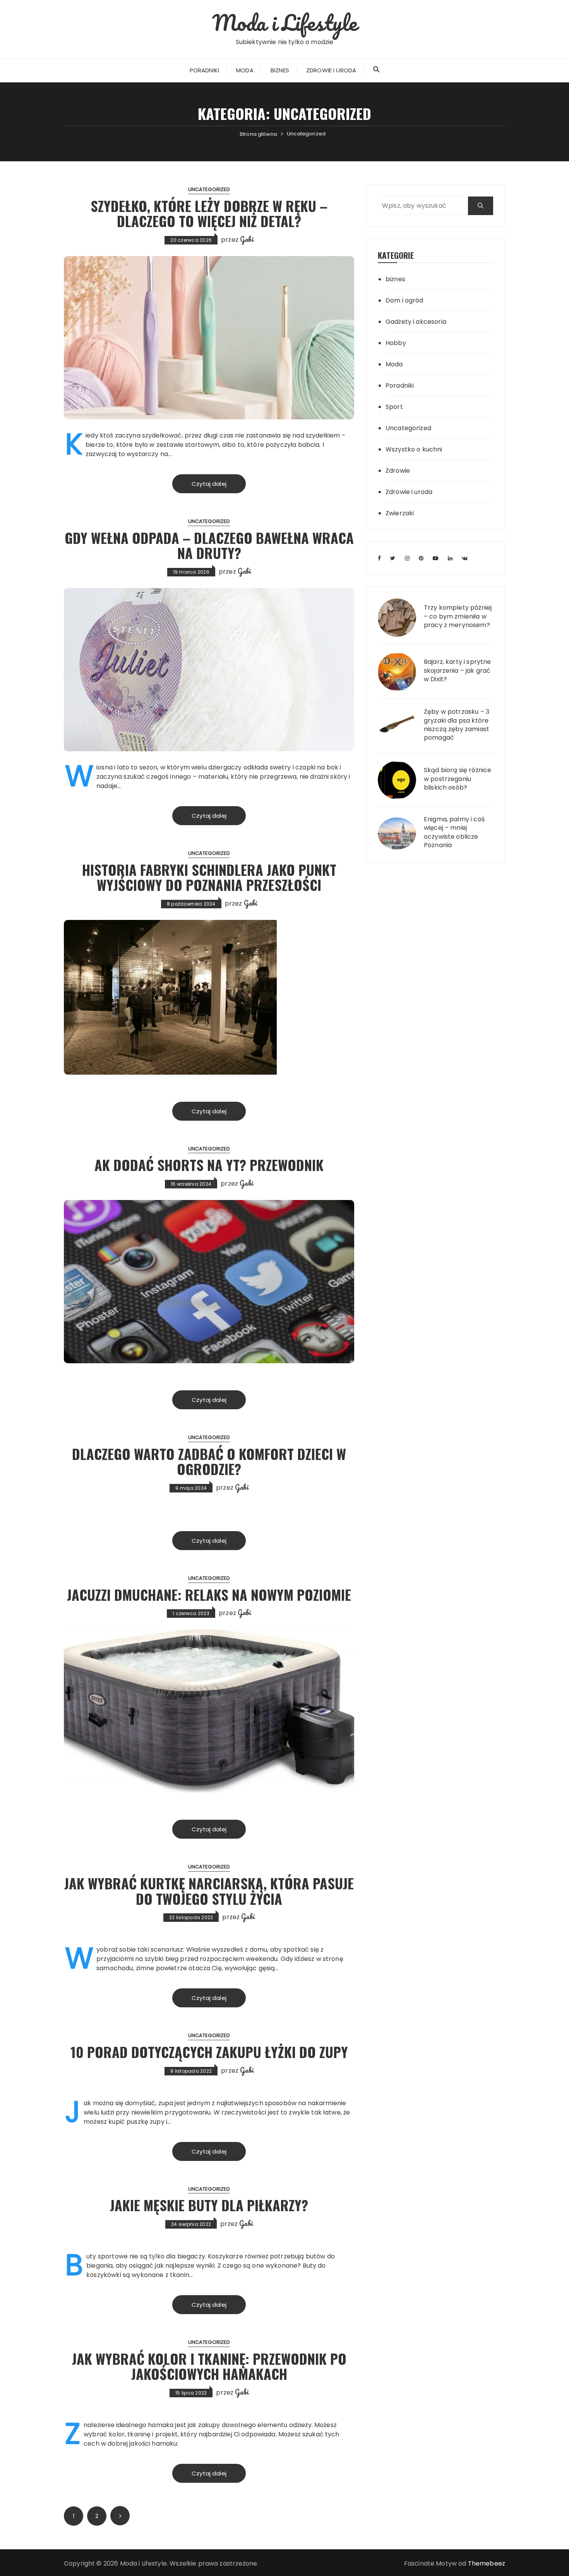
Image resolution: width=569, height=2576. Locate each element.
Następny (120, 2516)
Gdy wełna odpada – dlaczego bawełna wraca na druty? (209, 545)
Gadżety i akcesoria (416, 322)
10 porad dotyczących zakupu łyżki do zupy (209, 2052)
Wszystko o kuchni (414, 449)
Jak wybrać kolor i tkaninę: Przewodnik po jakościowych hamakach (209, 2366)
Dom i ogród (404, 300)
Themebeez (487, 2563)
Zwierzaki (400, 513)
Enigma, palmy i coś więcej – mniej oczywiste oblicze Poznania (454, 832)
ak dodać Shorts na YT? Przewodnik (209, 1165)
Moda (245, 70)
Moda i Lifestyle (284, 22)
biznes (395, 279)
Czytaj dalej (209, 484)
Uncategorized (209, 189)
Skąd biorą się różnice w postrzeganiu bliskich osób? (458, 779)
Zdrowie (398, 471)
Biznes (280, 70)
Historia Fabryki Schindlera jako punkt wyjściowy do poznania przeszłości (209, 877)
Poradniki (204, 70)
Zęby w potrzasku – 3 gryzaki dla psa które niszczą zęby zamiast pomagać (457, 725)
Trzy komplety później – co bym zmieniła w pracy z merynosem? (458, 616)
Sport (394, 407)
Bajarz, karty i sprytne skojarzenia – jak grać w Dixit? (457, 671)
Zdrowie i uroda (331, 70)
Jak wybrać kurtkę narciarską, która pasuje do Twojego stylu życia (209, 1891)
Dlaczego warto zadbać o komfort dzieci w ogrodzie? (209, 1461)
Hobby (396, 343)
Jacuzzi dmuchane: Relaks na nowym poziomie (209, 1594)
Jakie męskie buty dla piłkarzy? (209, 2205)
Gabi (247, 239)
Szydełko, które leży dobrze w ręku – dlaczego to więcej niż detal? (209, 213)
